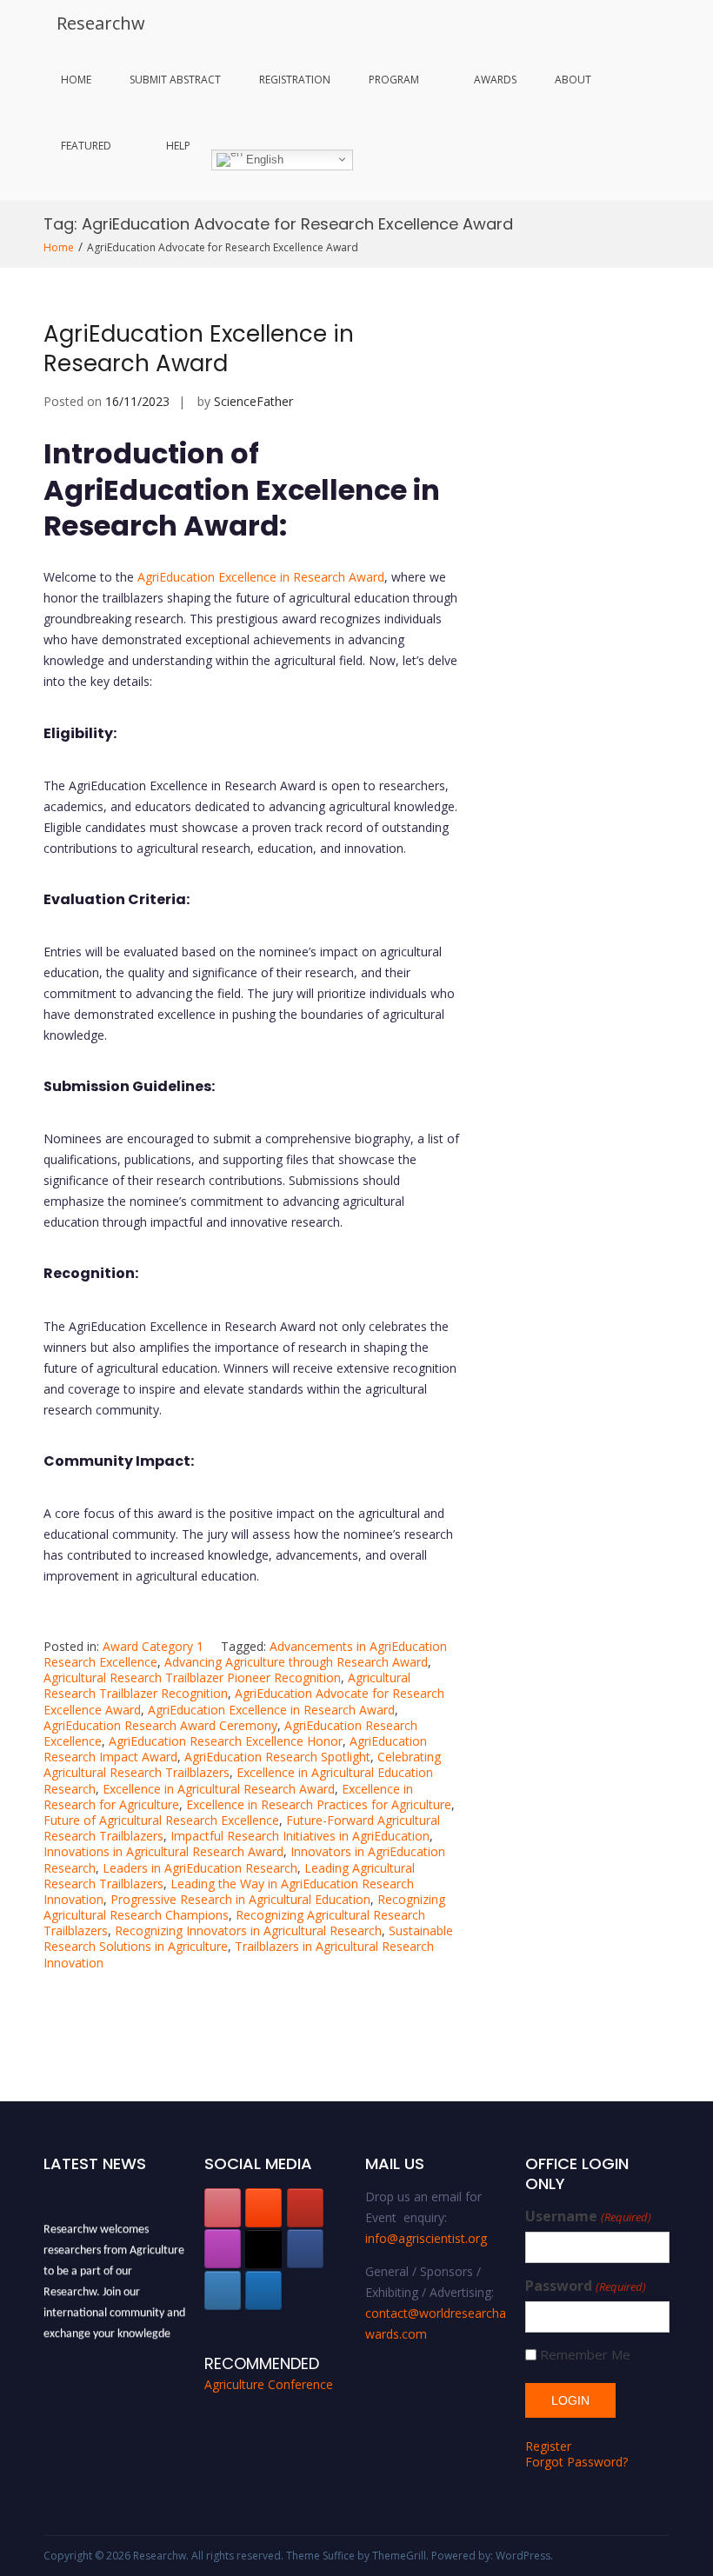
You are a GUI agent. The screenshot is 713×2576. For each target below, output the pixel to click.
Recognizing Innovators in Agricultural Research (248, 1930)
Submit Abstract (175, 80)
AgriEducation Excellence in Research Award (199, 349)
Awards (495, 80)
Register (548, 2446)
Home (76, 80)
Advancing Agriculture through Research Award (296, 1662)
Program (394, 80)
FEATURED (86, 146)
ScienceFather (253, 401)
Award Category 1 (153, 1646)
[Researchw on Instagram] (223, 2249)
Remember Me (585, 2355)
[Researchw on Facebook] (305, 2249)
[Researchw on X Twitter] (263, 2249)
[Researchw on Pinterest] (223, 2208)
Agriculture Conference (269, 2384)
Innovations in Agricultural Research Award (163, 1851)
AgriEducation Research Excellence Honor (226, 1741)
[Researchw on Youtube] (305, 2208)
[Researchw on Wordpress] (263, 2290)
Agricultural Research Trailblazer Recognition (227, 1685)
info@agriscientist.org (426, 2238)
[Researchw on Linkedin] (223, 2290)
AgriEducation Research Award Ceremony (160, 1725)
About (573, 80)
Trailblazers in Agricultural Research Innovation (239, 1954)
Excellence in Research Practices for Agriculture (319, 1804)
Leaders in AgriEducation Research (200, 1868)
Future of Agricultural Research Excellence (161, 1820)
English (263, 159)
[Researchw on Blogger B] (263, 2208)
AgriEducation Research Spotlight (277, 1757)
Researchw (101, 23)
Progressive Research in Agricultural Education (240, 1899)
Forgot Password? (576, 2462)
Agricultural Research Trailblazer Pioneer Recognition (192, 1677)
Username (588, 2217)
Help (178, 146)
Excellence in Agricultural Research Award (219, 1789)
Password (585, 2286)
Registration (295, 80)
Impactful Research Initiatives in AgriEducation (300, 1836)
